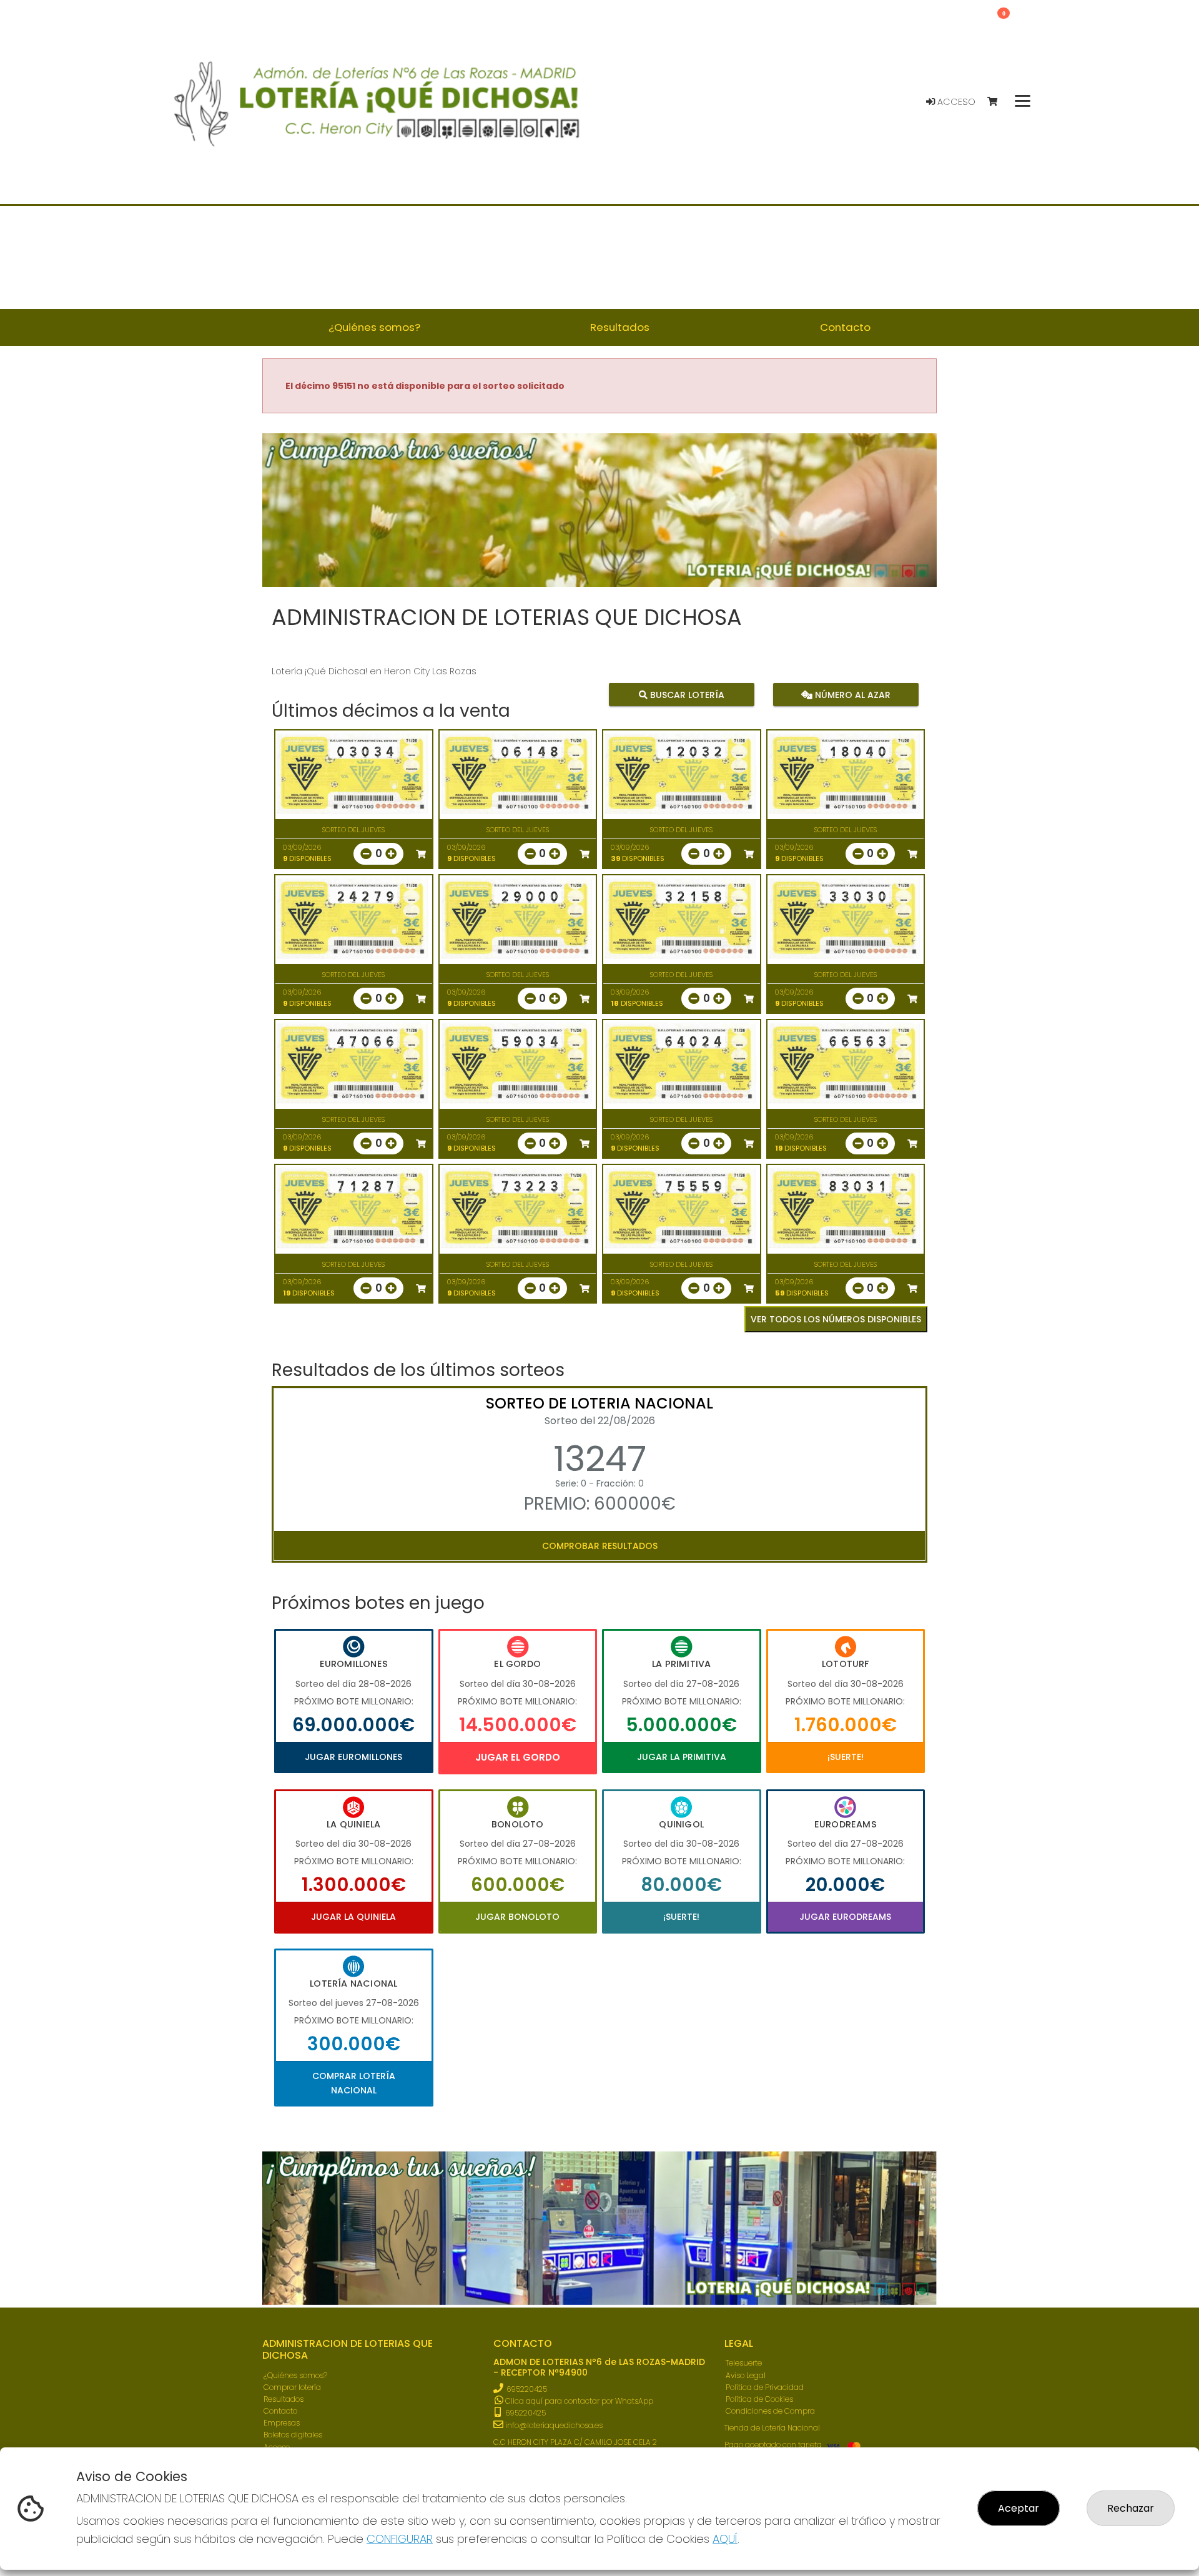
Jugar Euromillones (353, 1757)
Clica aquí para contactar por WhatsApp (578, 2401)
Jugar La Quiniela (353, 1917)
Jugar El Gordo (518, 1757)
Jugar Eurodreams (845, 1917)
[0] (998, 102)
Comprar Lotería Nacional (354, 2083)
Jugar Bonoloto (517, 1917)
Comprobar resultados (600, 1546)
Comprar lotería (292, 2387)
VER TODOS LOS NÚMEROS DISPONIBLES (836, 1319)
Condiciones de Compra (770, 2411)
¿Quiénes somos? (295, 2375)
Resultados (284, 2399)
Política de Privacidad (765, 2387)
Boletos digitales (293, 2435)
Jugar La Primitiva (682, 1757)
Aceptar (1019, 2508)
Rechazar (1131, 2508)
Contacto (280, 2411)
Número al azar (851, 695)
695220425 (527, 2389)
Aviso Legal (746, 2375)
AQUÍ (725, 2539)
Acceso (955, 102)
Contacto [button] (845, 327)
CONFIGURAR (400, 2539)
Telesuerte (744, 2363)
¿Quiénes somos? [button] (374, 327)
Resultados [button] (620, 327)
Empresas (282, 2423)
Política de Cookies (759, 2399)
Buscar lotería (686, 695)
